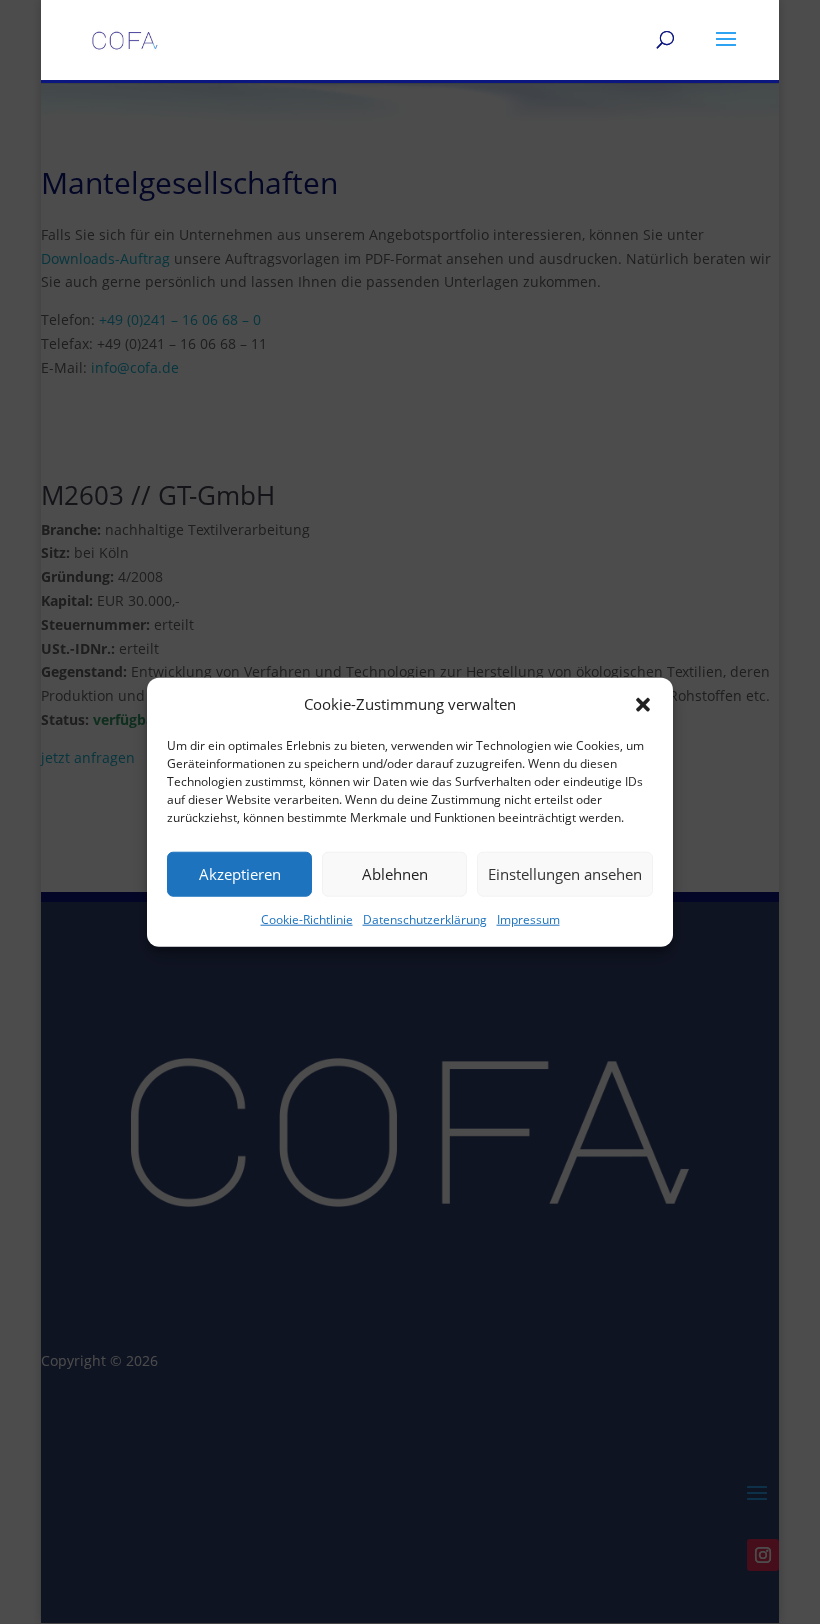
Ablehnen (395, 874)
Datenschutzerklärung (425, 919)
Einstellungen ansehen (565, 874)
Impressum (528, 919)
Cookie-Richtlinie (307, 919)
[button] (643, 705)
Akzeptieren (240, 874)
